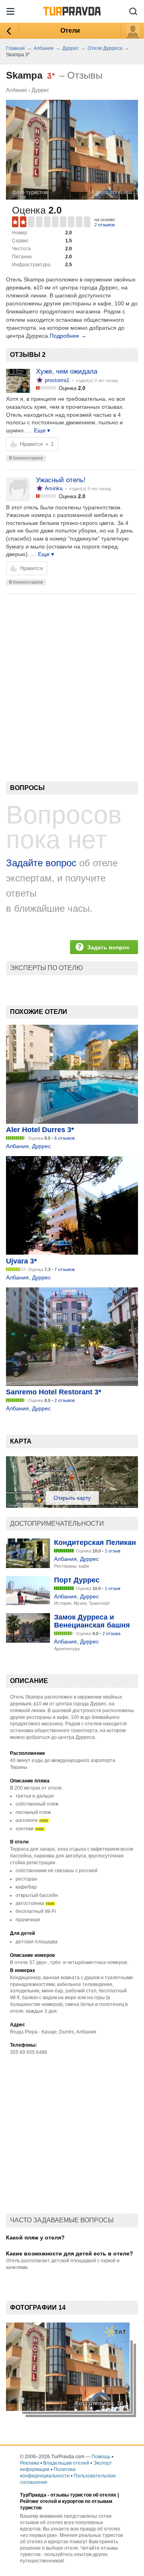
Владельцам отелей (66, 2463)
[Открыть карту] (72, 1506)
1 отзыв (113, 1551)
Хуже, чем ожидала (67, 371)
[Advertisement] (72, 674)
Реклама (30, 2463)
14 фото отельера (110, 192)
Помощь (101, 2457)
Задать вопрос (108, 947)
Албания (16, 90)
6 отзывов (65, 1138)
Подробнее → (68, 336)
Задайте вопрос (41, 863)
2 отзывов (105, 225)
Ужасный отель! (61, 480)
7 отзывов (65, 1269)
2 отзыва (111, 1634)
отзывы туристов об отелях (83, 2495)
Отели (70, 31)
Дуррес (40, 90)
